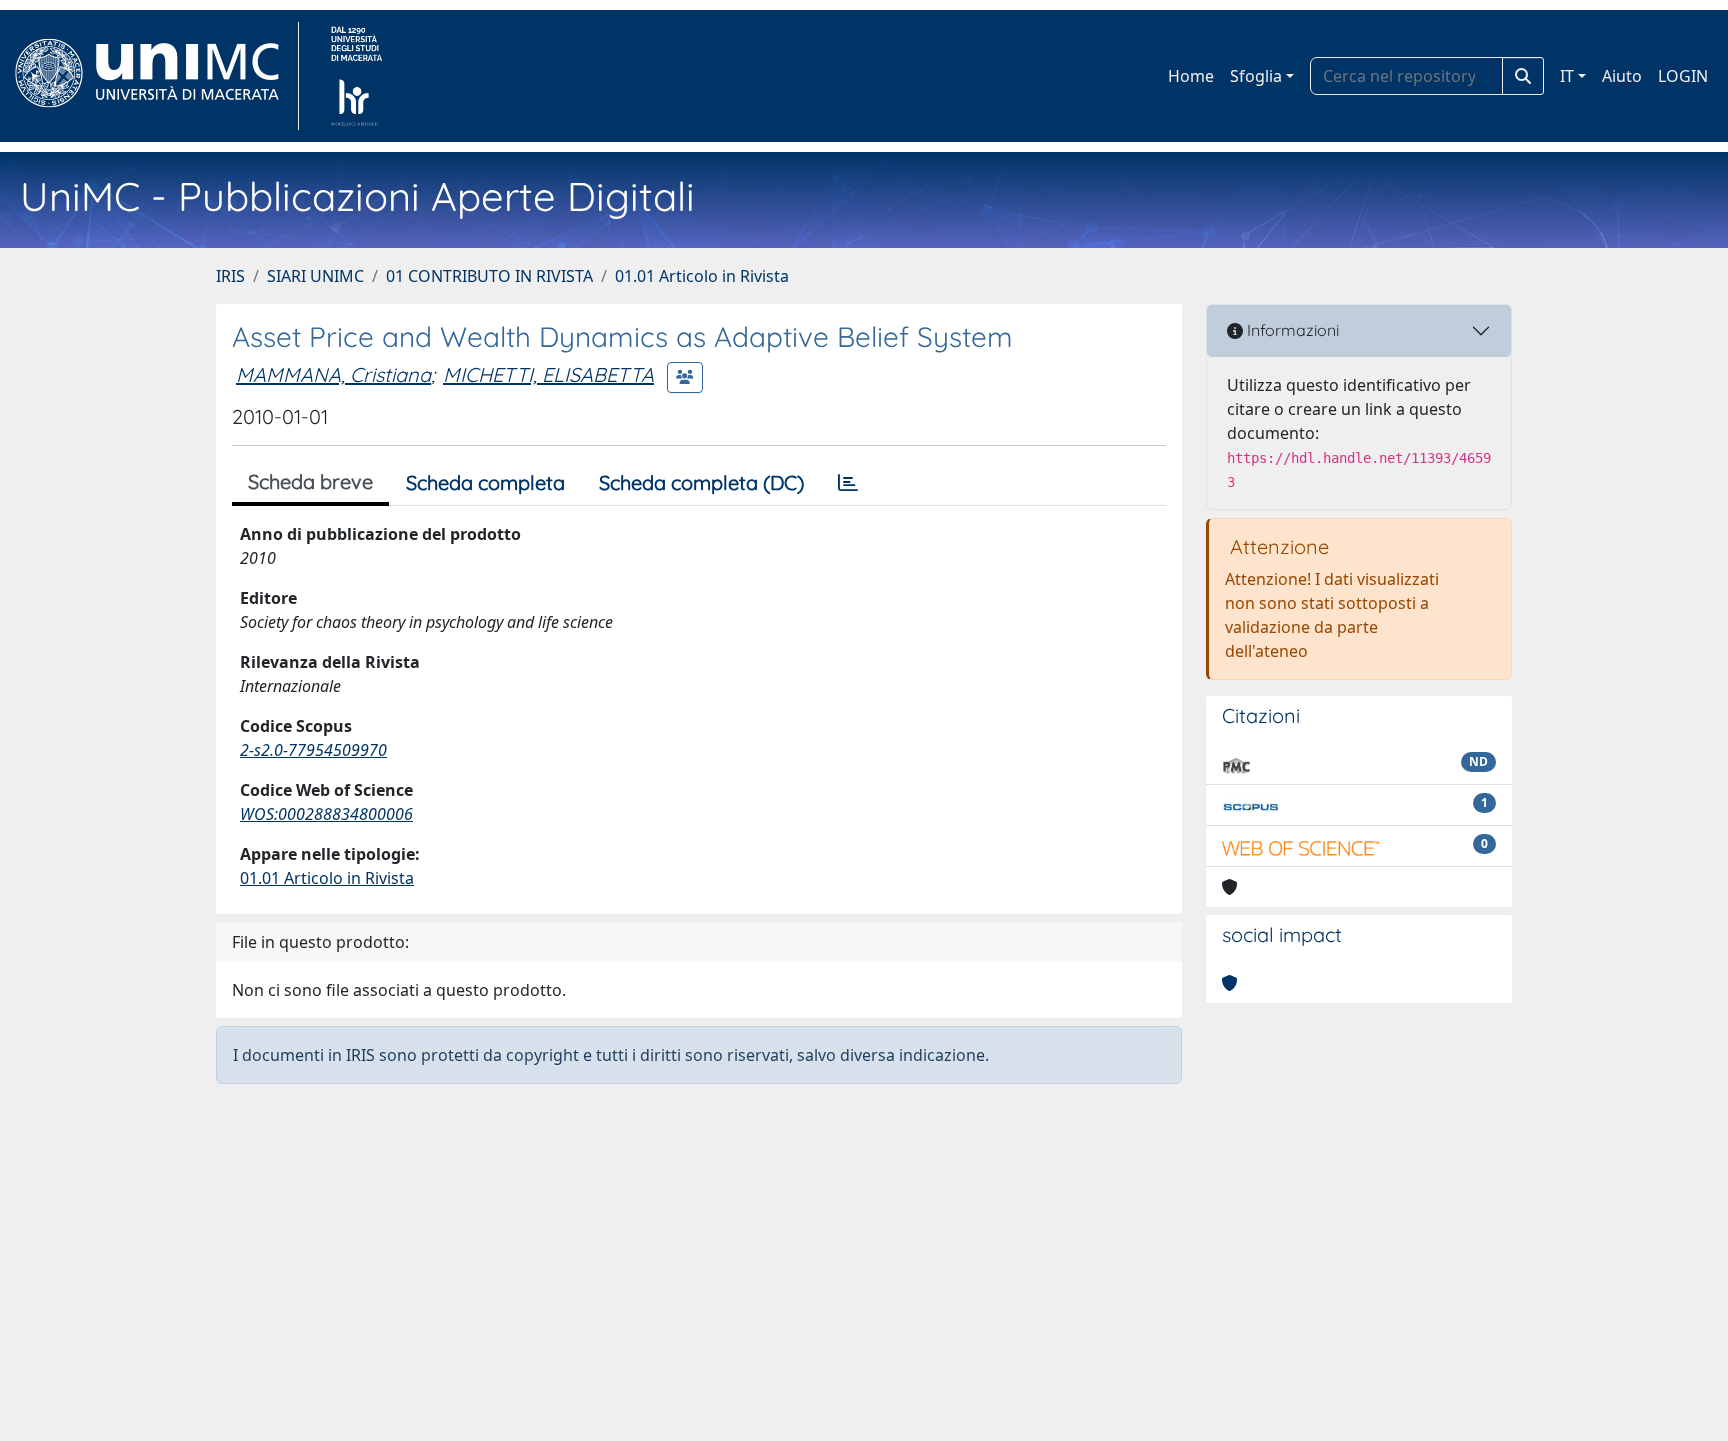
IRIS (230, 276)
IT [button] (1567, 76)
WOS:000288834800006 (326, 814)
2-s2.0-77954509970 (313, 750)
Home (1191, 76)
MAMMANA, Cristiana (333, 374)
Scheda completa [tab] (485, 482)
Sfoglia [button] (1256, 76)
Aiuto (1622, 76)
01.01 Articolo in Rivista (702, 276)
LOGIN (1683, 76)
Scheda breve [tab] (310, 481)
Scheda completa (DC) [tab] (701, 482)
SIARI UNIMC (315, 276)
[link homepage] (155, 76)
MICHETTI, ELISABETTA (548, 374)
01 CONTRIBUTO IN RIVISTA (489, 276)
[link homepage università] (356, 76)
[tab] (848, 483)
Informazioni (1291, 330)
